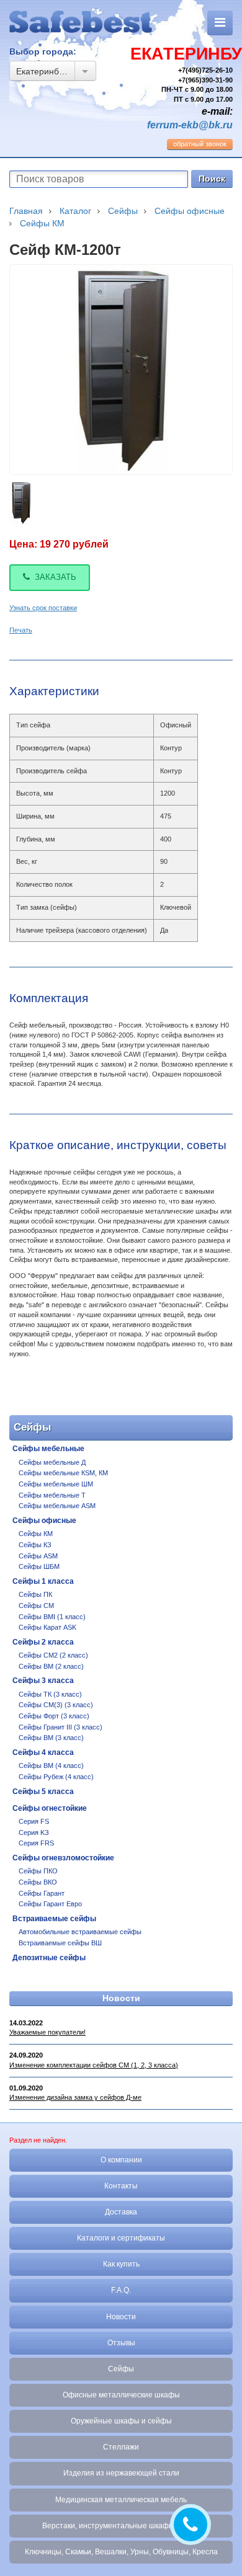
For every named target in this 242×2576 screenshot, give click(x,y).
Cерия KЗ (34, 1832)
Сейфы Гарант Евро (50, 1904)
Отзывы (121, 2343)
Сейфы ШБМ (39, 1566)
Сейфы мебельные (48, 1449)
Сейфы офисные (44, 1521)
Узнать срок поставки (43, 608)
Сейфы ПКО (38, 1871)
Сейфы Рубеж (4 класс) (56, 1777)
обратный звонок (200, 144)
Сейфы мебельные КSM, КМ (63, 1473)
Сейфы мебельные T (52, 1495)
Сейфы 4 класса (43, 1752)
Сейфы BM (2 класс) (51, 1666)
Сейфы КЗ (35, 1545)
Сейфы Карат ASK (47, 1627)
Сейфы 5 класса (43, 1792)
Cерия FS (34, 1821)
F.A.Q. (121, 2290)
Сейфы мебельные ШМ (56, 1484)
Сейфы (121, 2369)
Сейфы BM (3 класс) (51, 1738)
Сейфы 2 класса (43, 1642)
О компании (121, 2160)
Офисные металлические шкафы (121, 2395)
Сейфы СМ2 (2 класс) (53, 1655)
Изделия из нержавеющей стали (121, 2473)
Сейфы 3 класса (43, 1681)
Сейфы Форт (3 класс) (54, 1716)
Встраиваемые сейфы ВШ (60, 1943)
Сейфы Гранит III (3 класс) (60, 1727)
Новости (121, 1998)
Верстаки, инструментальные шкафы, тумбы (121, 2526)
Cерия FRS (36, 1843)
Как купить (121, 2264)
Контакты (121, 2186)
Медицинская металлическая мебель (121, 2500)
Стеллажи (121, 2447)
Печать (21, 630)
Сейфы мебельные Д (52, 1462)
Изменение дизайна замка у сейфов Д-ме (75, 2097)
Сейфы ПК (35, 1594)
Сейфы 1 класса (43, 1581)
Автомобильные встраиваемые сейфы (80, 1932)
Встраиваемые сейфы (54, 1919)
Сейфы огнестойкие (50, 1808)
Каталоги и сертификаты (121, 2238)
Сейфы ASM (38, 1556)
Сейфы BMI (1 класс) (52, 1617)
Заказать (56, 577)
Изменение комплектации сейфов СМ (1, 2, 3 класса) (94, 2065)
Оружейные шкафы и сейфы (121, 2421)
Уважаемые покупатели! (47, 2032)
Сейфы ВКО (38, 1882)
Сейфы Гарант (42, 1893)
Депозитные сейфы (49, 1958)
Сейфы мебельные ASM (57, 1506)
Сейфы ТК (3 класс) (50, 1694)
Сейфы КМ (36, 1534)
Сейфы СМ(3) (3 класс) (56, 1705)
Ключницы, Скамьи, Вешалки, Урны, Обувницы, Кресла (121, 2552)
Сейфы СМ (36, 1606)
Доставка (121, 2212)
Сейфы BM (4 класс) (51, 1765)
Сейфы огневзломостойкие (63, 1858)
